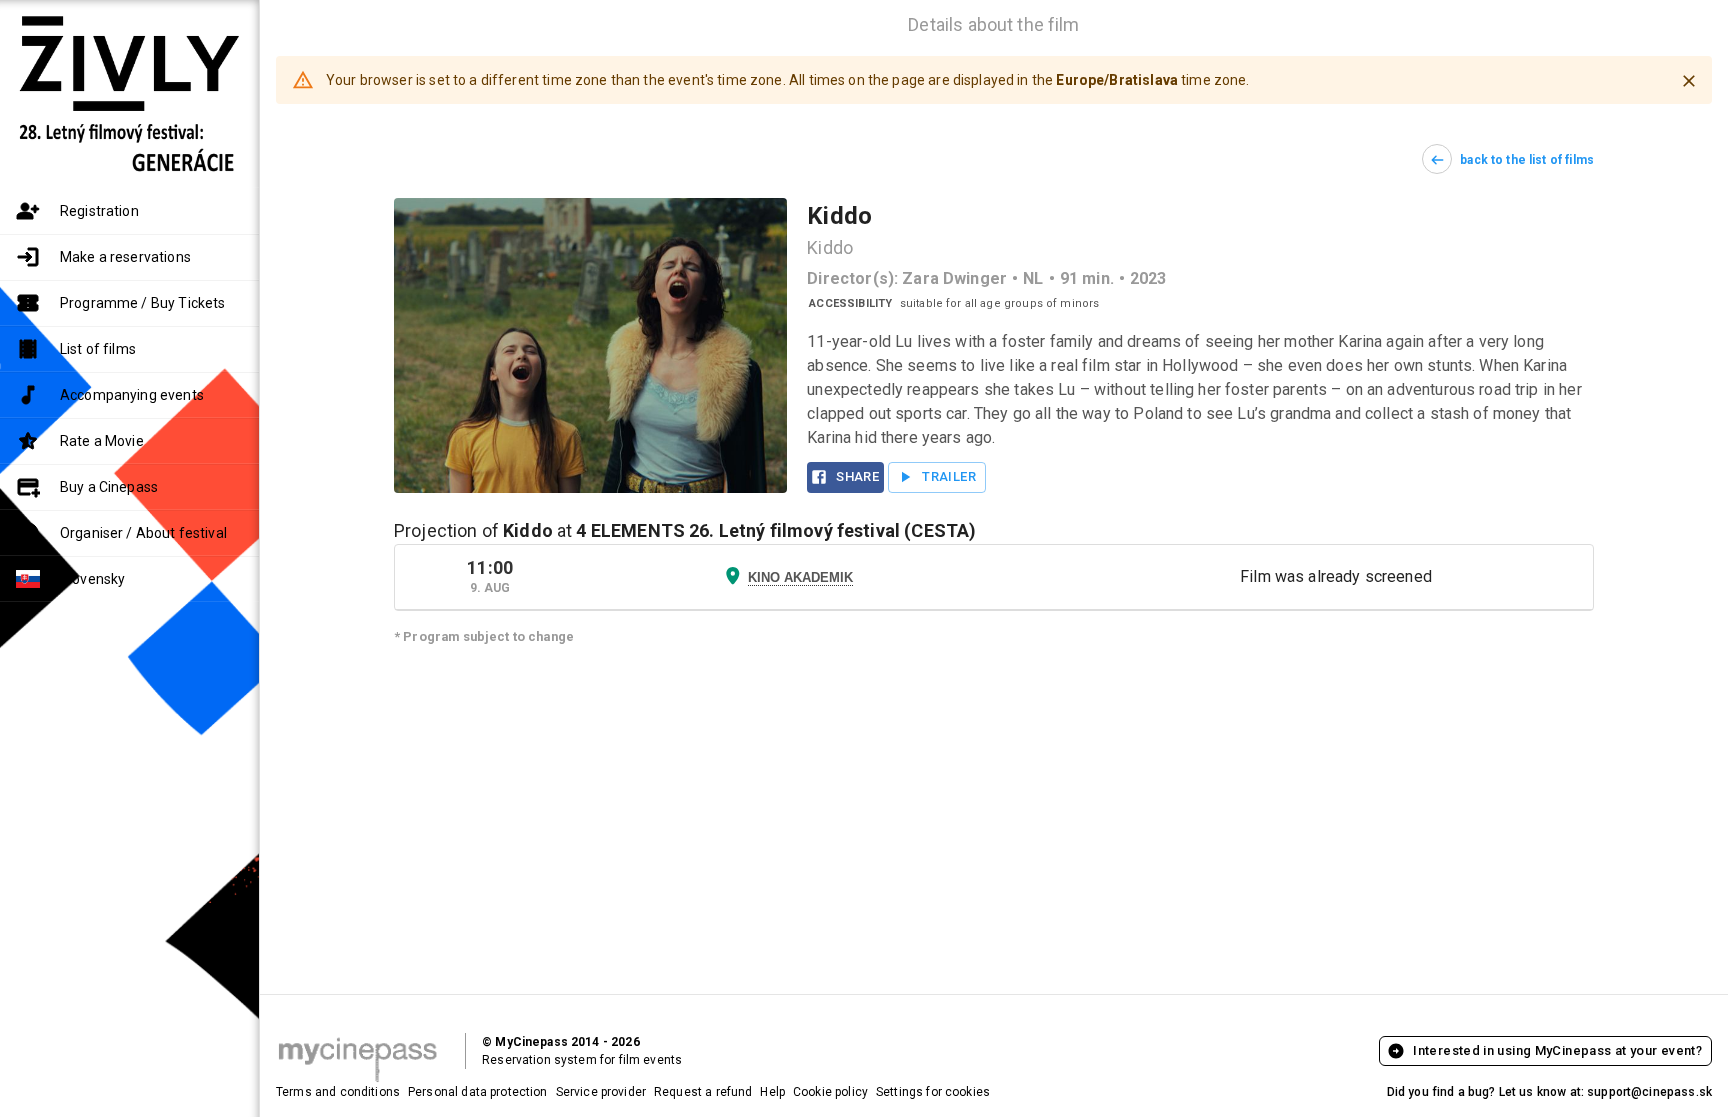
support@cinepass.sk (1649, 1092)
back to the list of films (1527, 160)
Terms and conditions (338, 1092)
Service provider (601, 1092)
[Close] (1689, 81)
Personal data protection (478, 1092)
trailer (949, 476)
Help (772, 1092)
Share (857, 476)
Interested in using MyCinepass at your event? (1557, 1050)
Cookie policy (830, 1092)
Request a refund (703, 1092)
